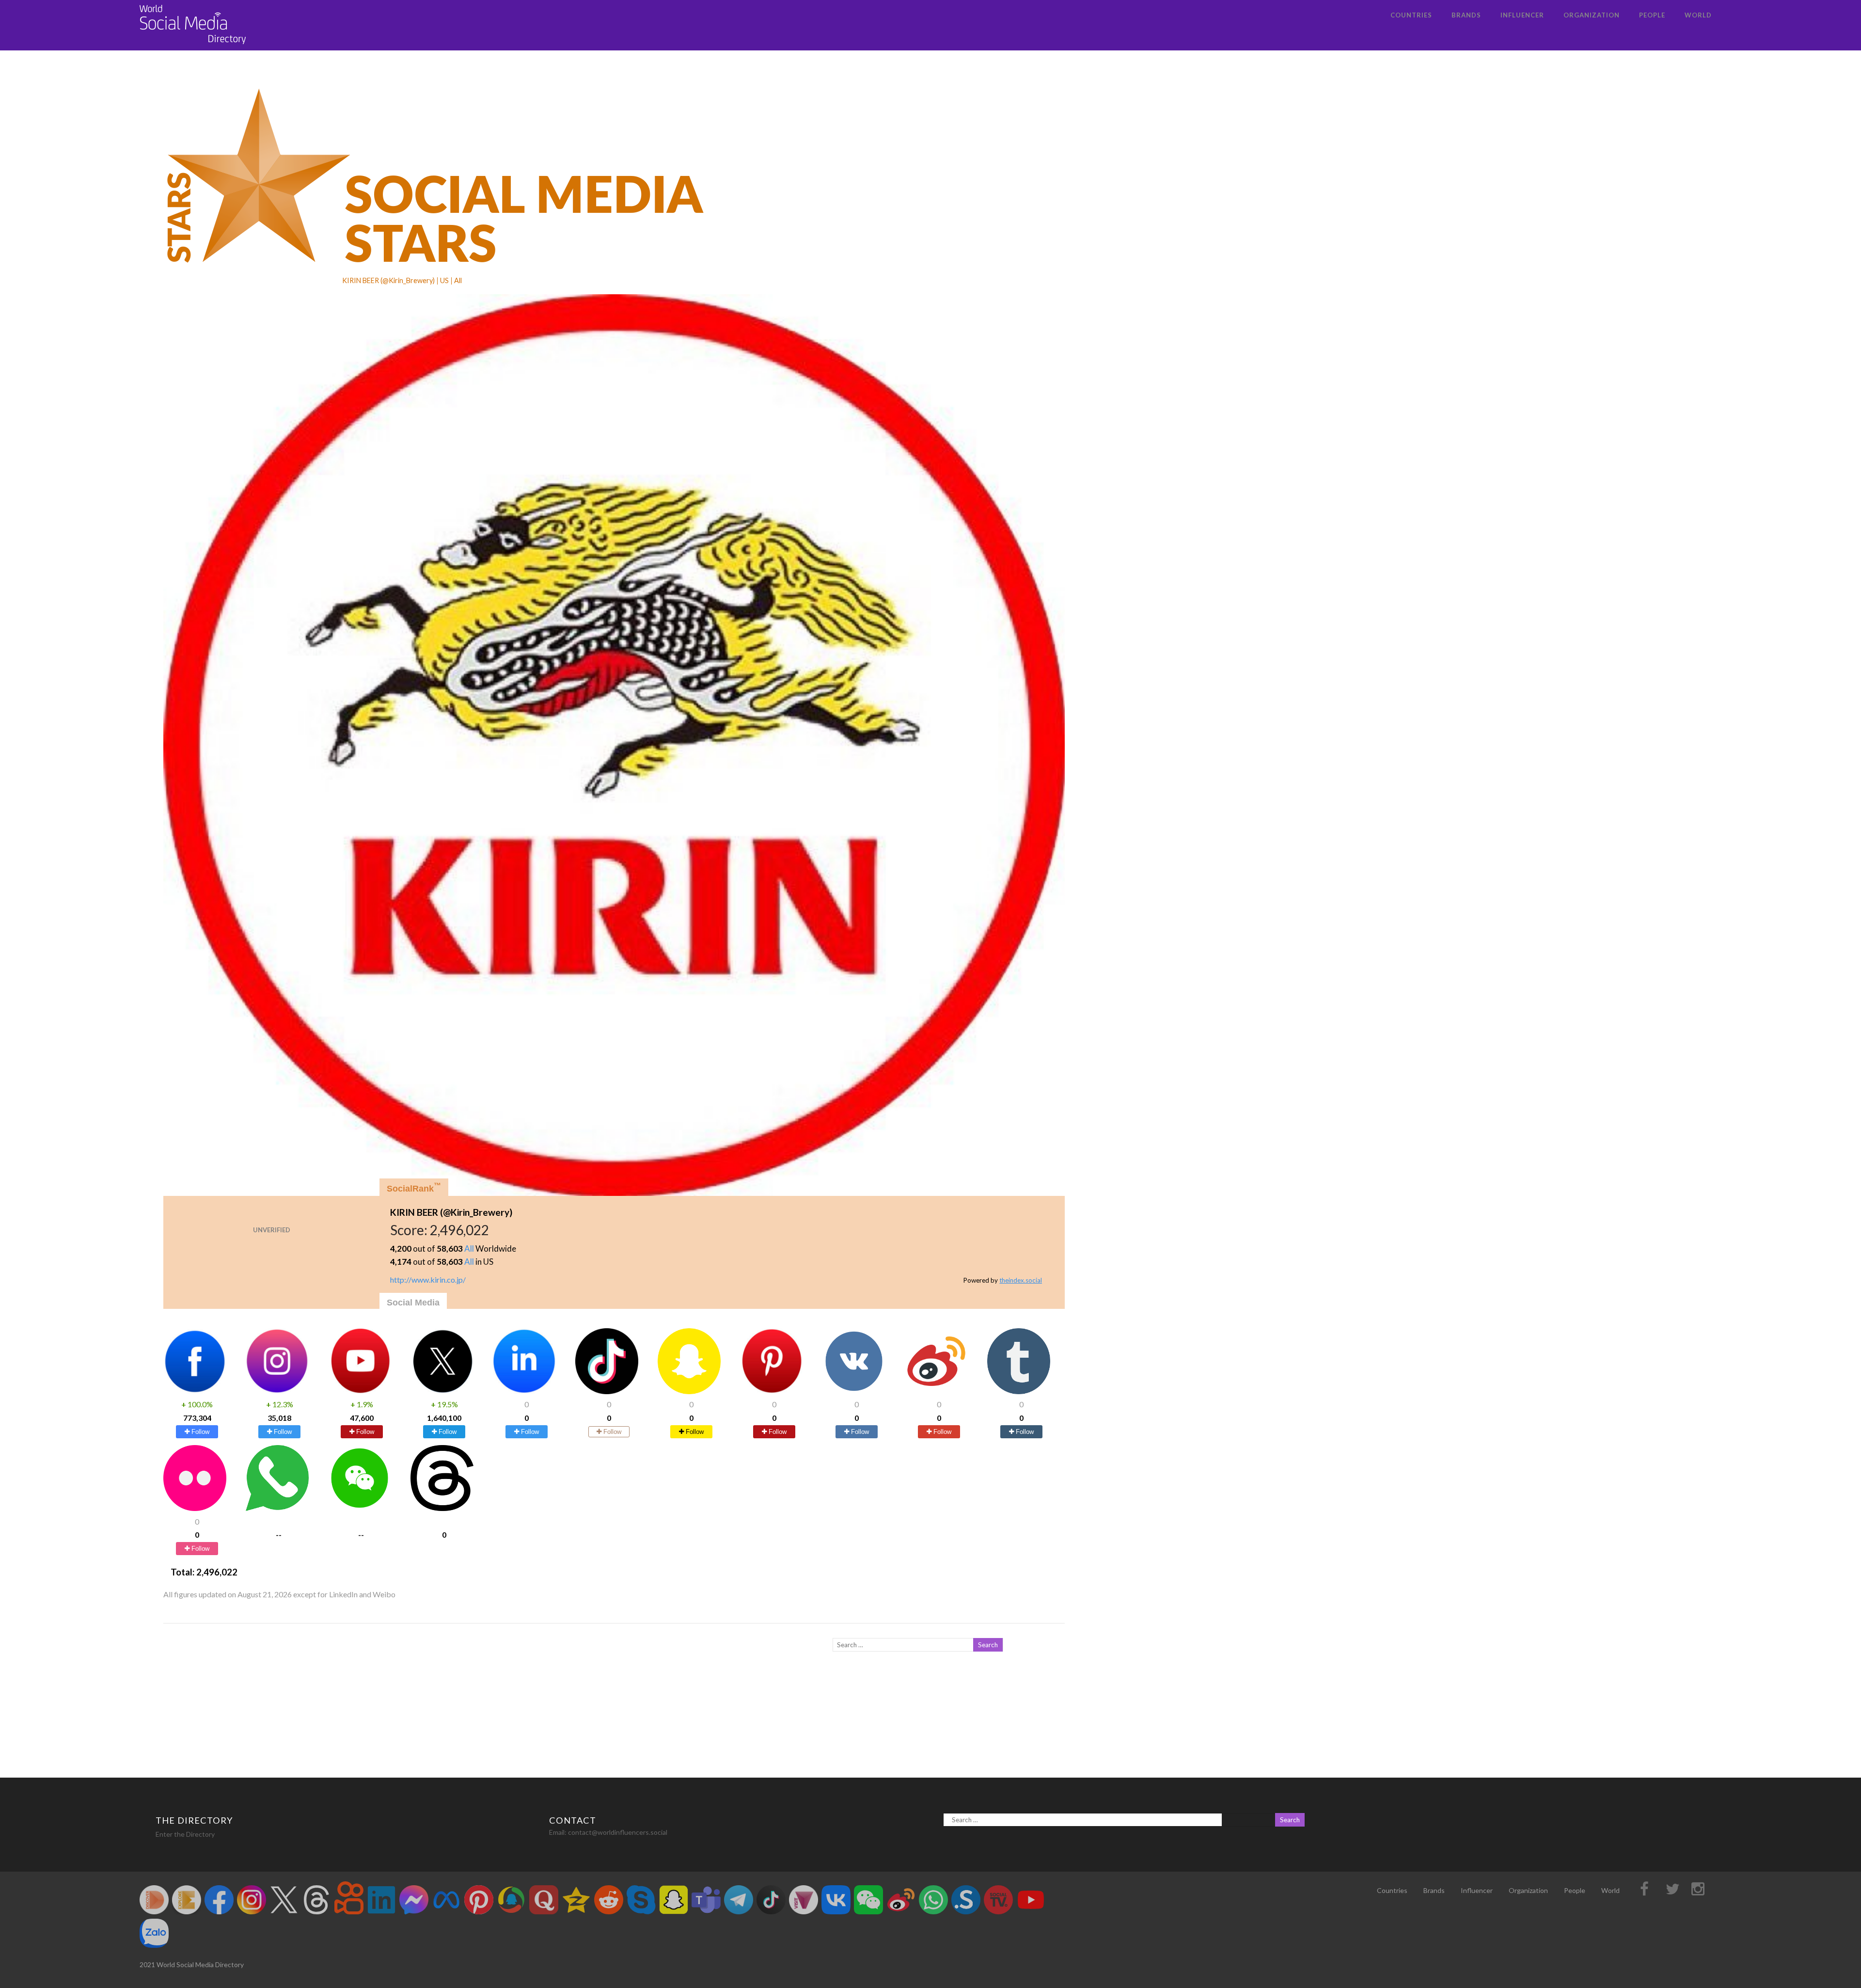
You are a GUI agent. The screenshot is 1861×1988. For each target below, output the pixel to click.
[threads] (442, 1508)
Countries (1411, 15)
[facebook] (195, 1391)
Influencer (1522, 15)
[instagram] (277, 1391)
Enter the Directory (185, 1834)
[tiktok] (607, 1391)
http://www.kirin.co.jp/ (428, 1280)
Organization (1592, 15)
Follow (199, 1432)
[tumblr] (1019, 1391)
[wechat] (360, 1508)
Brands (1466, 15)
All (469, 1248)
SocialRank (414, 1187)
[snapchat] (689, 1391)
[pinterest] (772, 1391)
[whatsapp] (277, 1508)
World (1698, 15)
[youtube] (360, 1391)
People (1652, 15)
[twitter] (442, 1391)
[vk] (854, 1391)
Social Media (413, 1303)
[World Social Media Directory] (193, 46)
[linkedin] (524, 1391)
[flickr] (195, 1508)
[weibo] (936, 1391)
